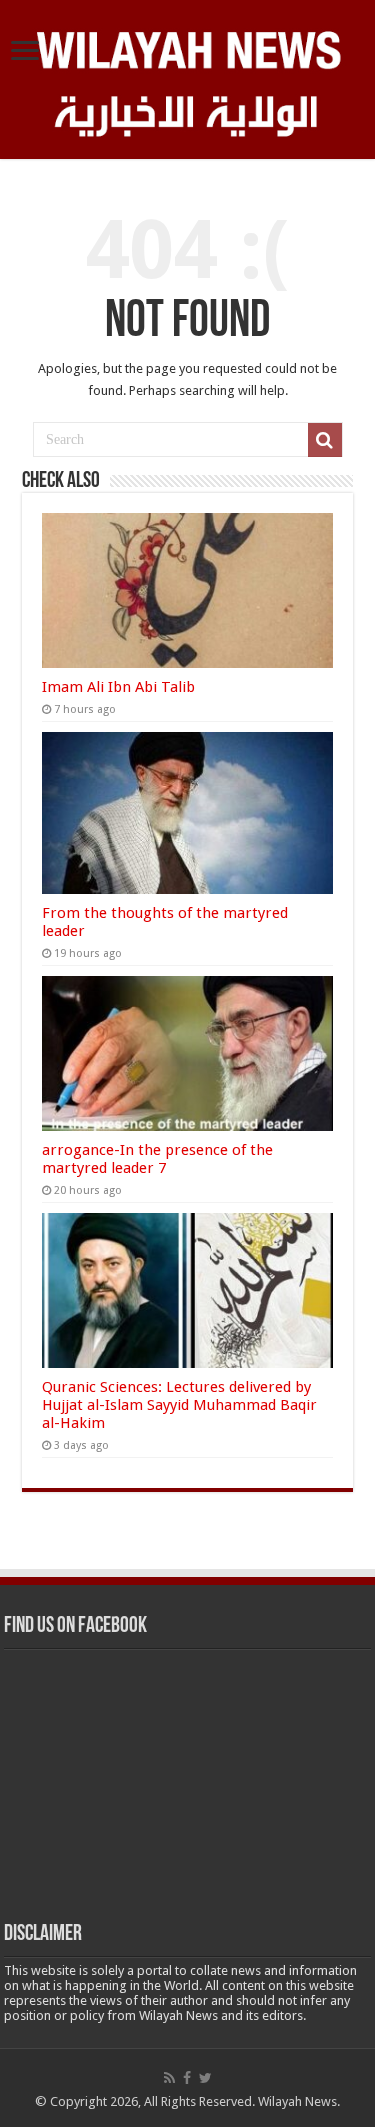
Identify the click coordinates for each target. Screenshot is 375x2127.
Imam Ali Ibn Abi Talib (118, 687)
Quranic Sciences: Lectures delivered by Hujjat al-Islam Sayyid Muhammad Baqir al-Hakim (179, 1405)
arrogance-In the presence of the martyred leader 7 (157, 1159)
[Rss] (169, 2078)
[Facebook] (187, 2078)
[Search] (325, 440)
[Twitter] (205, 2078)
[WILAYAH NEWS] (187, 47)
